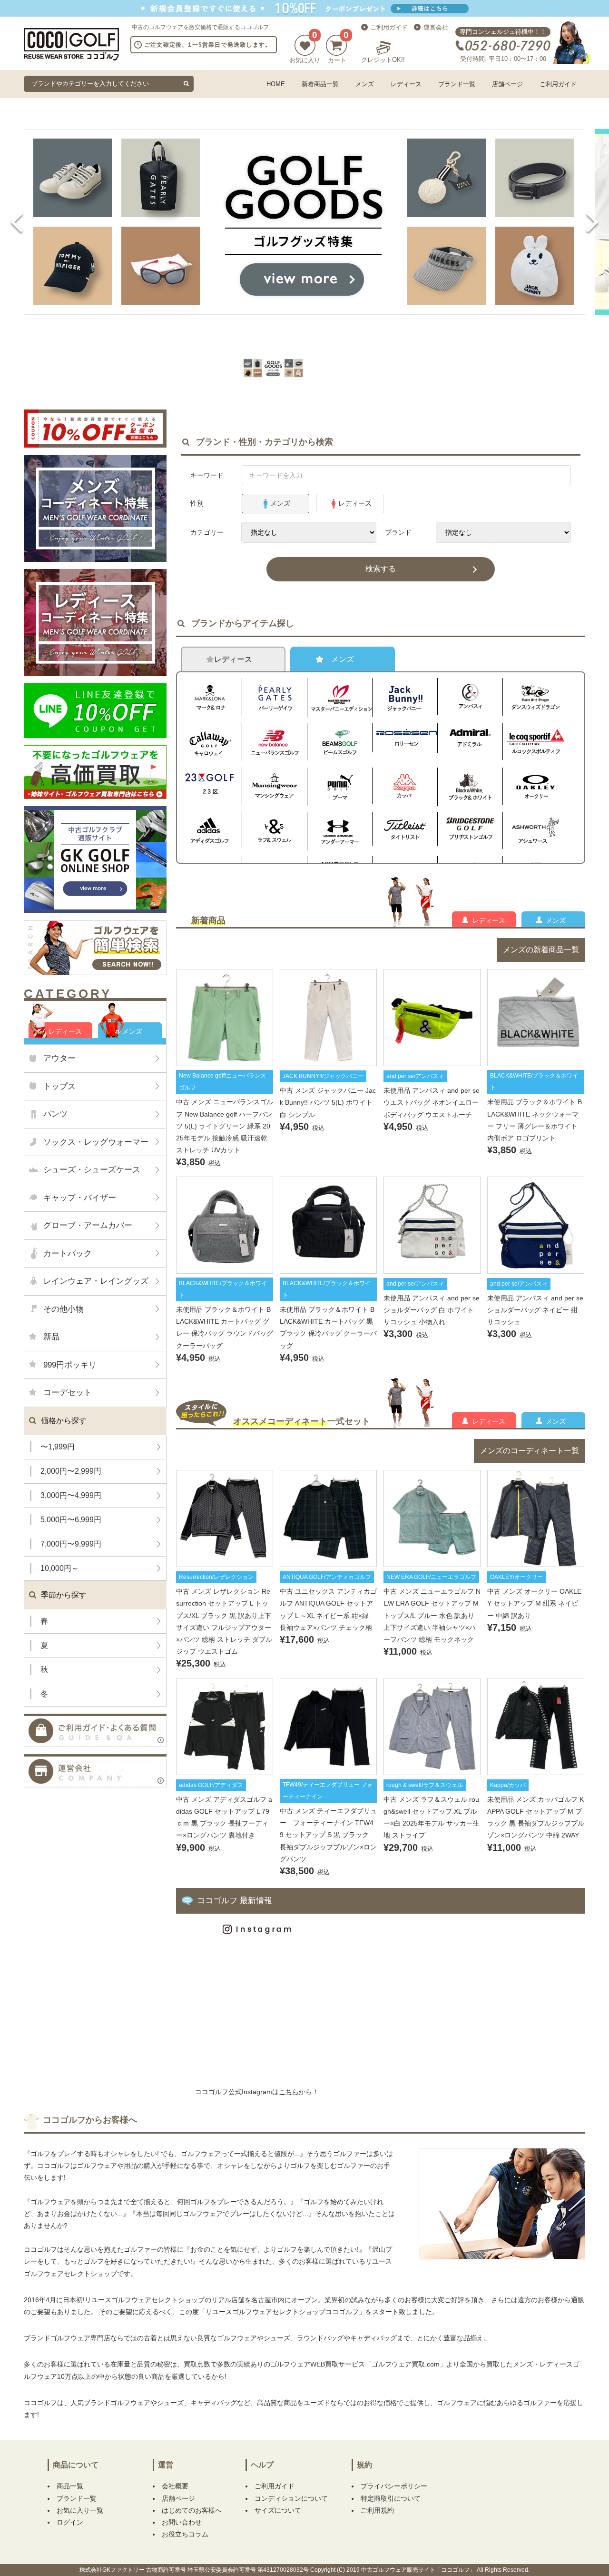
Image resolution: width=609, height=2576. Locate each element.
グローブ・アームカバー (88, 1225)
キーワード (207, 475)
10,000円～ (60, 1568)
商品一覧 (70, 2486)
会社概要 (175, 2486)
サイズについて (278, 2510)
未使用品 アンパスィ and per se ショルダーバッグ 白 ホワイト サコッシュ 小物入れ (432, 1310)
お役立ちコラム (185, 2534)
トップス (59, 1086)
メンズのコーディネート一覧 (530, 1451)
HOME (276, 84)
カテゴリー (207, 532)
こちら (289, 2092)
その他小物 (64, 1309)
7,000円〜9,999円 (71, 1544)
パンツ (55, 1114)
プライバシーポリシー (394, 2486)
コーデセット (68, 1393)
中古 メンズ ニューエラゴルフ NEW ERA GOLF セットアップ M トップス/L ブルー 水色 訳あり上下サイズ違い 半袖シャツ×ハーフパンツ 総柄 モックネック (432, 1615)
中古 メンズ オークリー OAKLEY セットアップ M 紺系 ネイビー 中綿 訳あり (534, 1603)
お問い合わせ (182, 2522)
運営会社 (436, 27)
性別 (197, 503)
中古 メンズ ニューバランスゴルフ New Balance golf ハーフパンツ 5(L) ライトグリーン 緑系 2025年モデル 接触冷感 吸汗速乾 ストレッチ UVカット (225, 1125)
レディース (406, 84)
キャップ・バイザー (80, 1198)
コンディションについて (291, 2498)
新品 (51, 1337)
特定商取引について (391, 2498)
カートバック (68, 1253)
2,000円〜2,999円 (71, 1471)
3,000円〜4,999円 (71, 1495)
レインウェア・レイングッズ (96, 1281)
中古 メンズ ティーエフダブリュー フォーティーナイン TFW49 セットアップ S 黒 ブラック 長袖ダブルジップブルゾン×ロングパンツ (328, 1834)
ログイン (70, 2522)
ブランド (398, 532)
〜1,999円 (58, 1447)
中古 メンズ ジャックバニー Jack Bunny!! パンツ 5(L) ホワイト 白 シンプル (328, 1102)
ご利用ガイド (389, 27)
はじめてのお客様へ (192, 2510)
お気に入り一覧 (80, 2510)
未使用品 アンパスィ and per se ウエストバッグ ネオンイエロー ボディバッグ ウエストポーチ (432, 1102)
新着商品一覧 (320, 84)
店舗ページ (507, 84)
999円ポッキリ (70, 1365)
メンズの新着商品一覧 (541, 950)
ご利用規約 (377, 2510)
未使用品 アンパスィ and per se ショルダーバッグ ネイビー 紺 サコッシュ (535, 1310)
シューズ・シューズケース (92, 1170)
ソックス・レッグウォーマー (96, 1142)
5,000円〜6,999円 (71, 1520)
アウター (59, 1058)
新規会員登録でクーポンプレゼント (304, 8)
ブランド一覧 (457, 84)
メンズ (365, 84)
